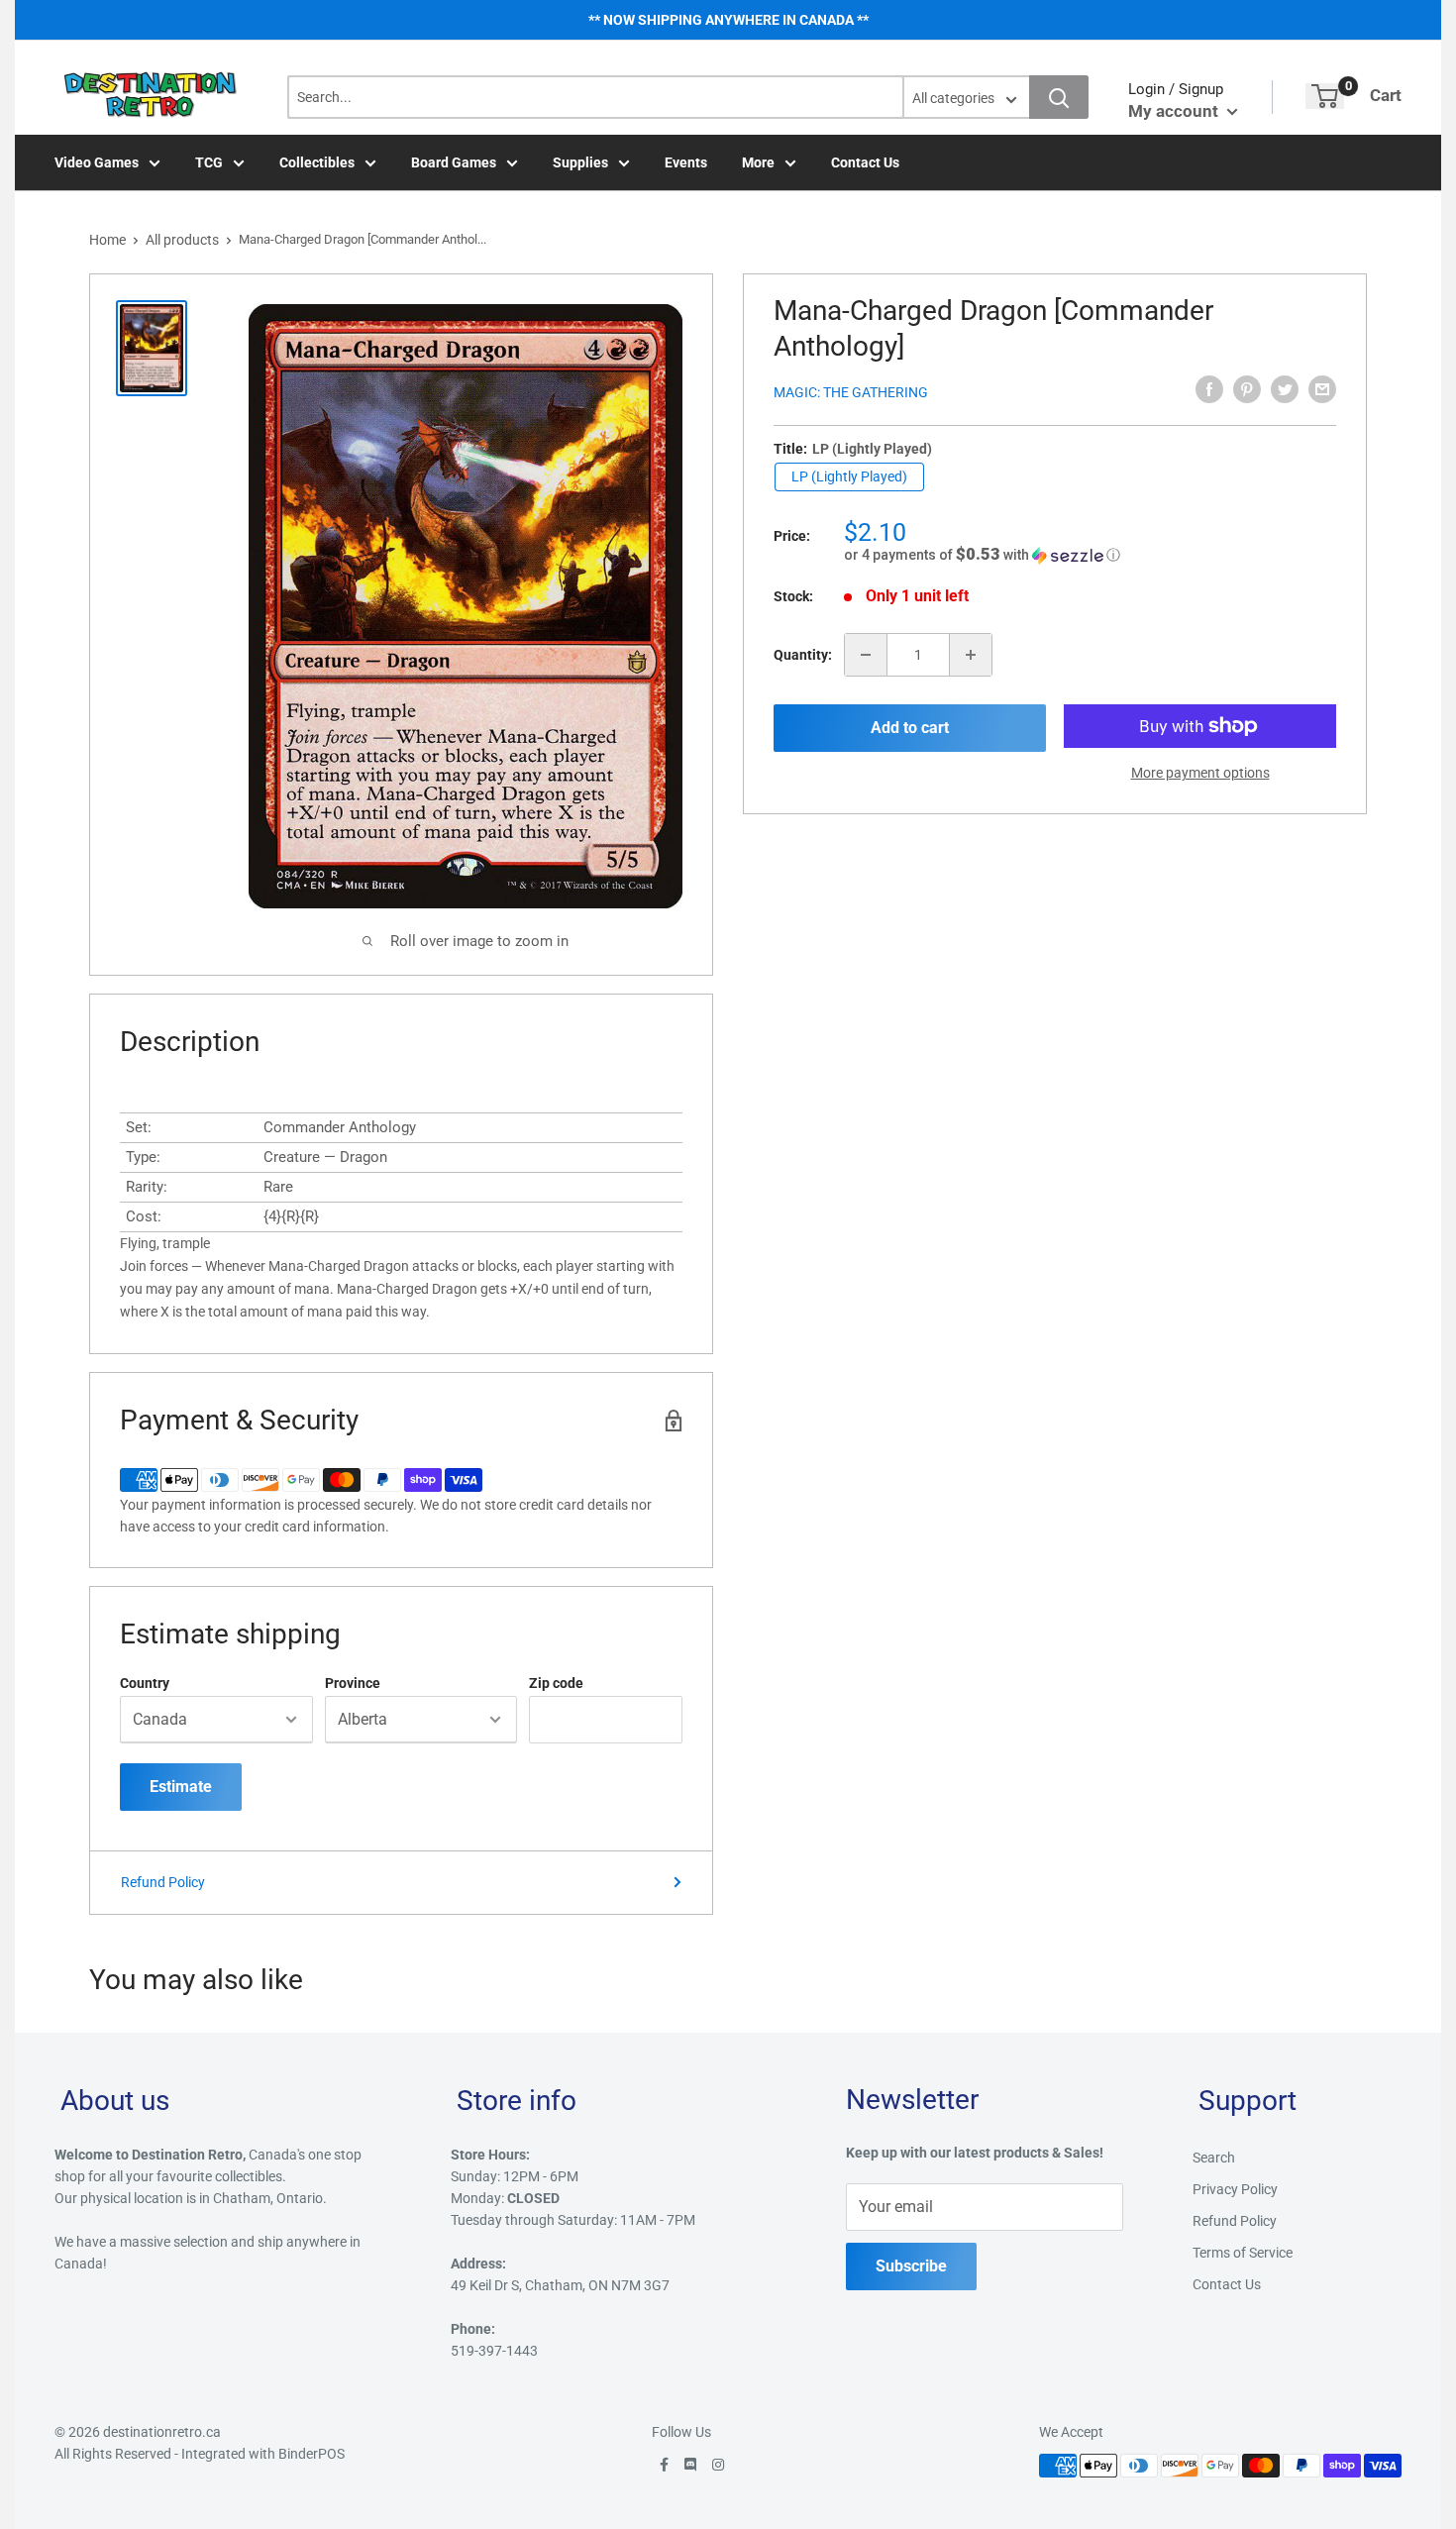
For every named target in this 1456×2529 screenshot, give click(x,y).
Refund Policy (163, 1882)
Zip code (556, 1683)
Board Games (454, 162)
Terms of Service (1243, 2253)
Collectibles (317, 162)
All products (182, 240)
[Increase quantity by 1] (971, 655)
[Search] (1059, 97)
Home (107, 240)
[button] (1090, 555)
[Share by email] (1322, 389)
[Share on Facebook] (1209, 389)
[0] (1325, 96)
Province (353, 1683)
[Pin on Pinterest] (1247, 389)
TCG (209, 162)
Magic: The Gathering (851, 392)
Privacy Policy (1235, 2189)
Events (686, 162)
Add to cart (910, 728)
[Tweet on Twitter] (1285, 389)
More (758, 162)
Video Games (97, 162)
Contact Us (865, 162)
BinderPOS (312, 2454)
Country (145, 1683)
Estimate (181, 1787)
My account (1175, 111)
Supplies (580, 162)
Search (1214, 2158)
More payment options (1200, 773)
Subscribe (911, 2266)
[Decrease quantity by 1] (866, 655)
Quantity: (803, 655)
